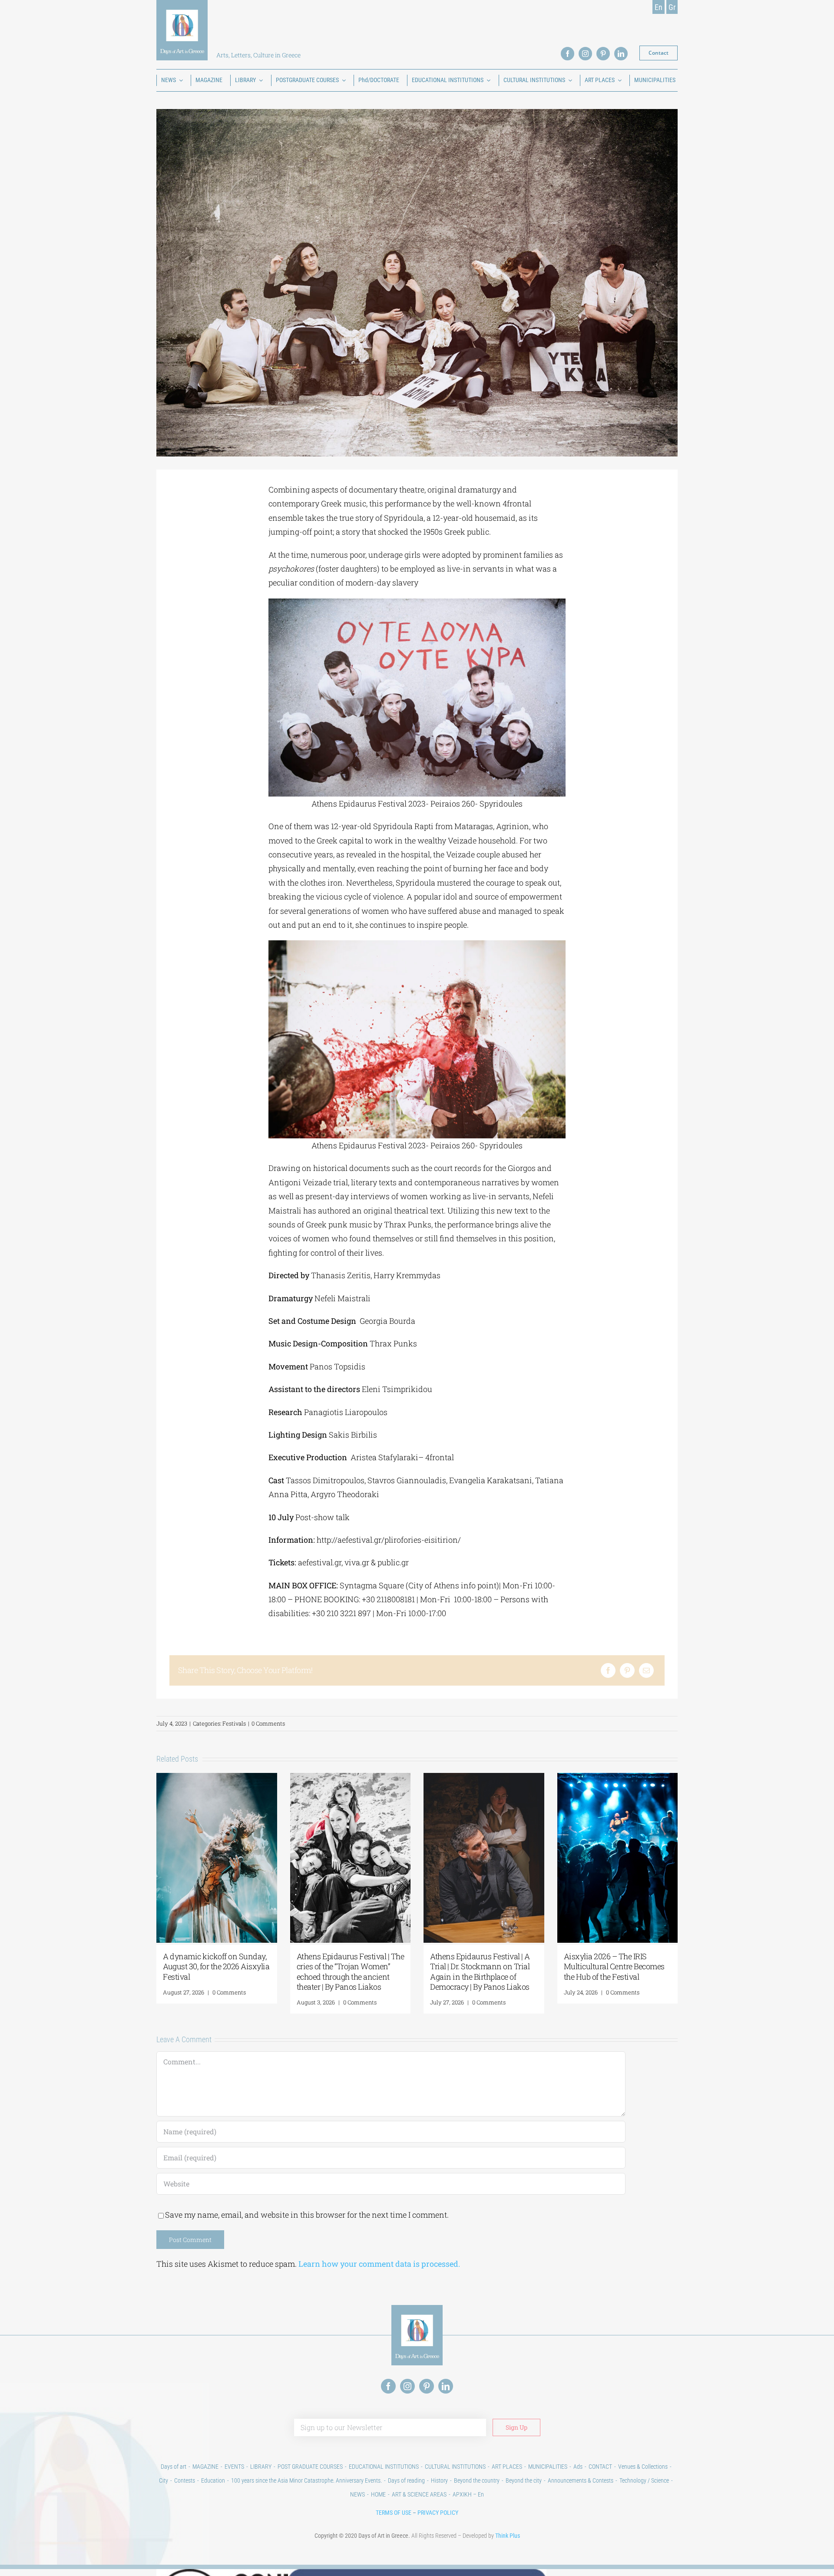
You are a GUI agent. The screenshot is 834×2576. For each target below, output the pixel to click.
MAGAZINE (205, 2467)
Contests (185, 2480)
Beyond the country (477, 2480)
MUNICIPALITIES (548, 2467)
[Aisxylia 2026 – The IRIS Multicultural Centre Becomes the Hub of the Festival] (618, 1778)
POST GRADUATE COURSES (310, 2467)
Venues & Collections (643, 2467)
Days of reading (406, 2480)
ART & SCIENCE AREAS (419, 2494)
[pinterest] (603, 54)
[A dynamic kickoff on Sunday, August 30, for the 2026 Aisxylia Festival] (217, 1778)
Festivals (234, 1723)
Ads (578, 2467)
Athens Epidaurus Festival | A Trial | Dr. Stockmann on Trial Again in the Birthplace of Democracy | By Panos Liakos (480, 1971)
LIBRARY (261, 2467)
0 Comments (268, 1723)
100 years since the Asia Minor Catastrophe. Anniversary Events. (306, 2480)
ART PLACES (507, 2467)
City (164, 2480)
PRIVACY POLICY (438, 2513)
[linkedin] (621, 54)
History (439, 2480)
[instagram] (585, 54)
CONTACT (600, 2467)
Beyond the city (524, 2480)
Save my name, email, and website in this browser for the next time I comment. (307, 2215)
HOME (378, 2494)
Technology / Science (644, 2480)
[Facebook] (608, 1670)
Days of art (174, 2467)
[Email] (646, 1670)
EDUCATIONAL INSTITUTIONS (384, 2467)
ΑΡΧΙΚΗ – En (468, 2494)
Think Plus (508, 2536)
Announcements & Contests (581, 2480)
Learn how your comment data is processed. (379, 2264)
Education (213, 2480)
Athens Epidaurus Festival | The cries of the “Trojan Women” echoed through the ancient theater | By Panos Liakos (351, 1971)
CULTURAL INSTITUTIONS (455, 2467)
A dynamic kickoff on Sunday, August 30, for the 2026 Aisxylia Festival (216, 1966)
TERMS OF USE (394, 2513)
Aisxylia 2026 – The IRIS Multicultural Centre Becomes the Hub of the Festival (614, 1966)
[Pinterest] (627, 1670)
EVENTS (234, 2467)
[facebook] (568, 54)
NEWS (357, 2494)
